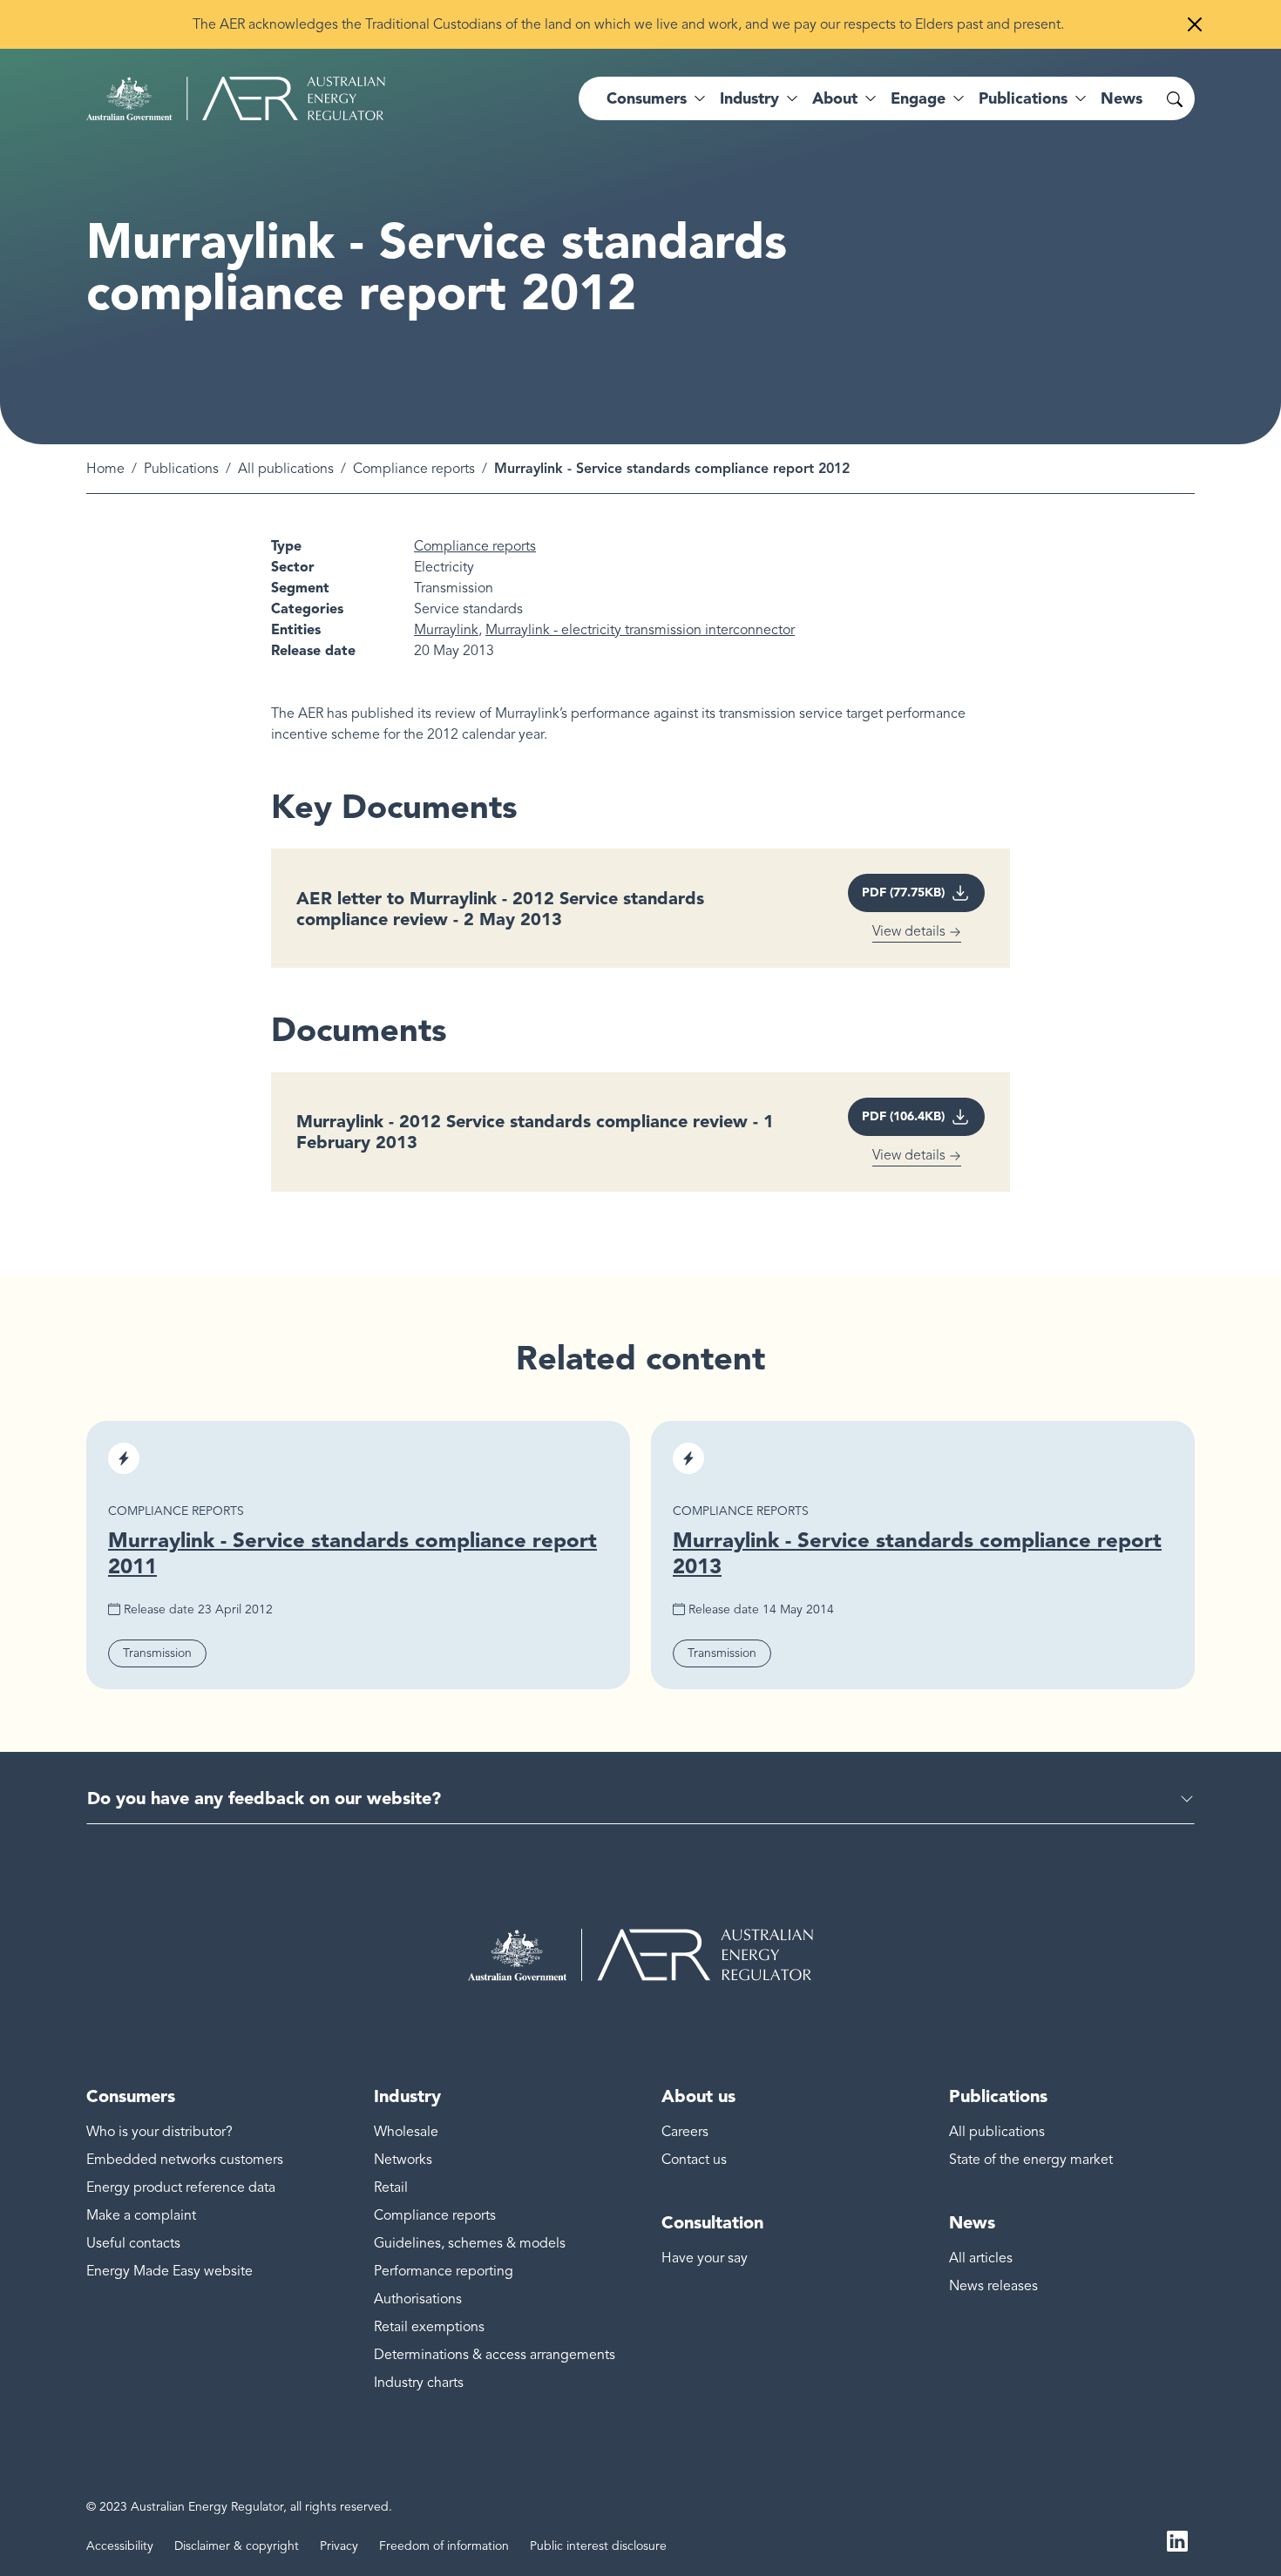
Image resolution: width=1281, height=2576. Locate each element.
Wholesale (406, 2132)
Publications (181, 469)
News (1122, 98)
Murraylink (446, 630)
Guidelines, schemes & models (470, 2243)
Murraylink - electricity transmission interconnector (640, 630)
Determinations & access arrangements (495, 2355)
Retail (391, 2187)
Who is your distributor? (159, 2132)
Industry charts (419, 2383)
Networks (403, 2160)
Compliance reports (414, 469)
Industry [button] (749, 98)
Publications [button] (1023, 98)
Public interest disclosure (598, 2546)
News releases (993, 2286)
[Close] (1195, 24)
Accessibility (120, 2546)
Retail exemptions (429, 2327)
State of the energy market (1031, 2160)
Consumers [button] (647, 98)
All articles (981, 2258)
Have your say (705, 2258)
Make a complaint (141, 2215)
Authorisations (418, 2299)
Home (105, 469)
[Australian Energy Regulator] (236, 98)
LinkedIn (1177, 2539)
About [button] (835, 98)
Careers (685, 2132)
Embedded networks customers (185, 2160)
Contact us (694, 2160)
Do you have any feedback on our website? (264, 1798)
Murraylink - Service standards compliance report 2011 (352, 1553)
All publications (286, 469)
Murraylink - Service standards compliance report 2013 (917, 1553)
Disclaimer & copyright (237, 2546)
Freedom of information (444, 2546)
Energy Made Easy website (169, 2271)
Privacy (339, 2546)
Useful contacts (133, 2243)
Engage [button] (918, 98)
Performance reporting (444, 2271)
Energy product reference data (181, 2187)
